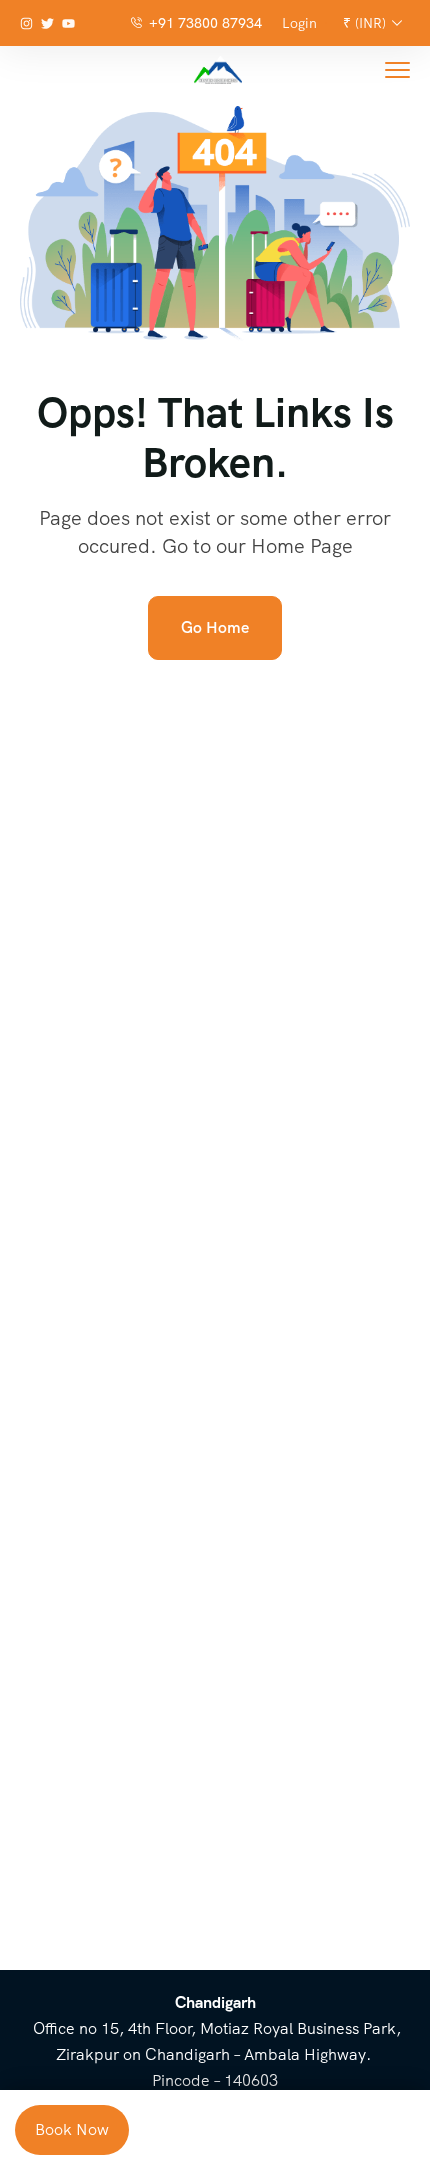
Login (299, 23)
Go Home (215, 627)
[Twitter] (47, 23)
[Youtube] (68, 23)
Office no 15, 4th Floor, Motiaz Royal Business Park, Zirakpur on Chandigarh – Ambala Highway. (215, 2028)
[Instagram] (26, 23)
